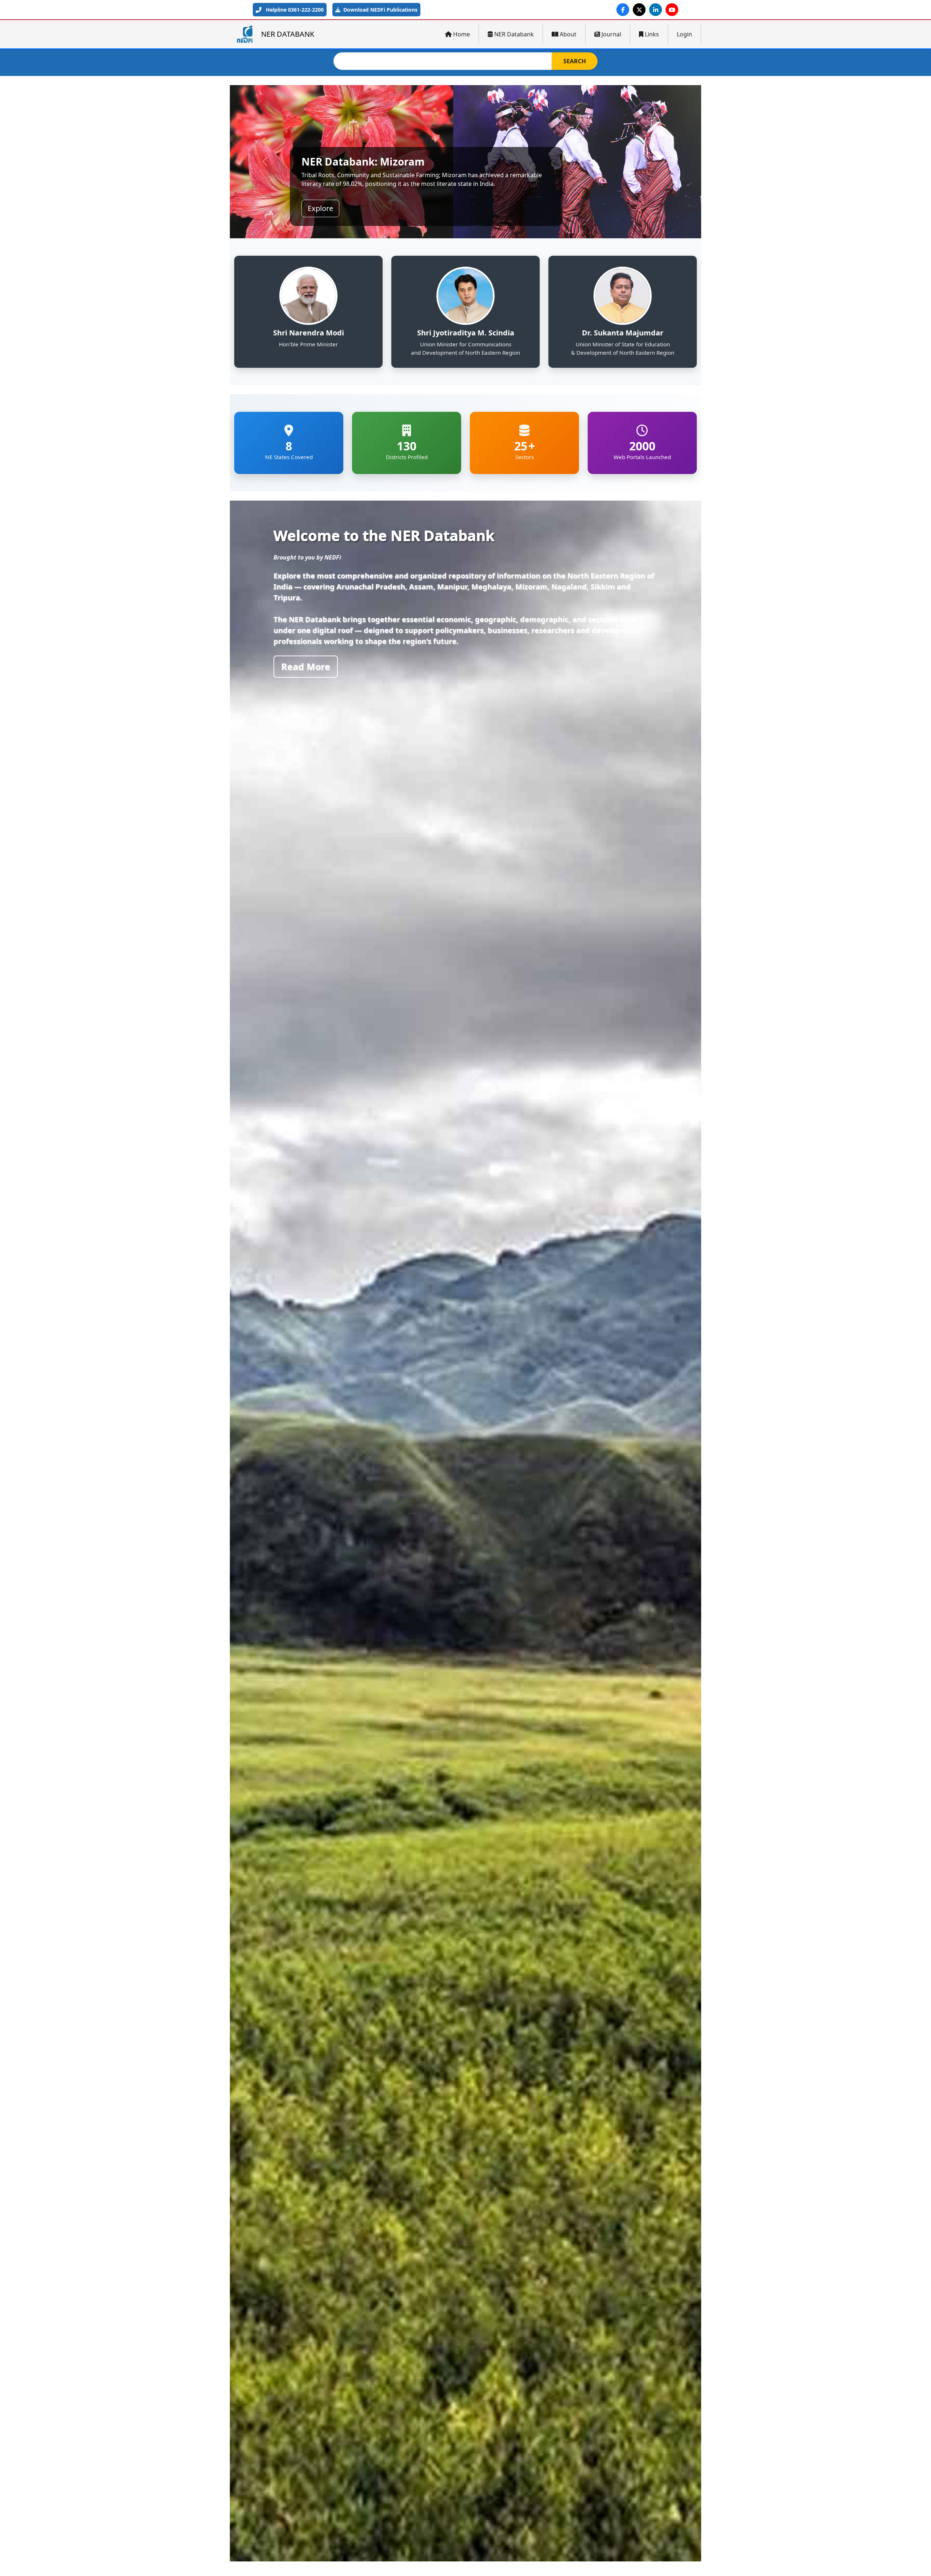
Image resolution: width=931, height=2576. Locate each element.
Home (461, 34)
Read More (306, 666)
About (568, 34)
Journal (611, 34)
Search (575, 61)
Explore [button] (320, 208)
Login (684, 34)
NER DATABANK (288, 34)
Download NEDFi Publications (380, 10)
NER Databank (514, 34)
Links (652, 34)
